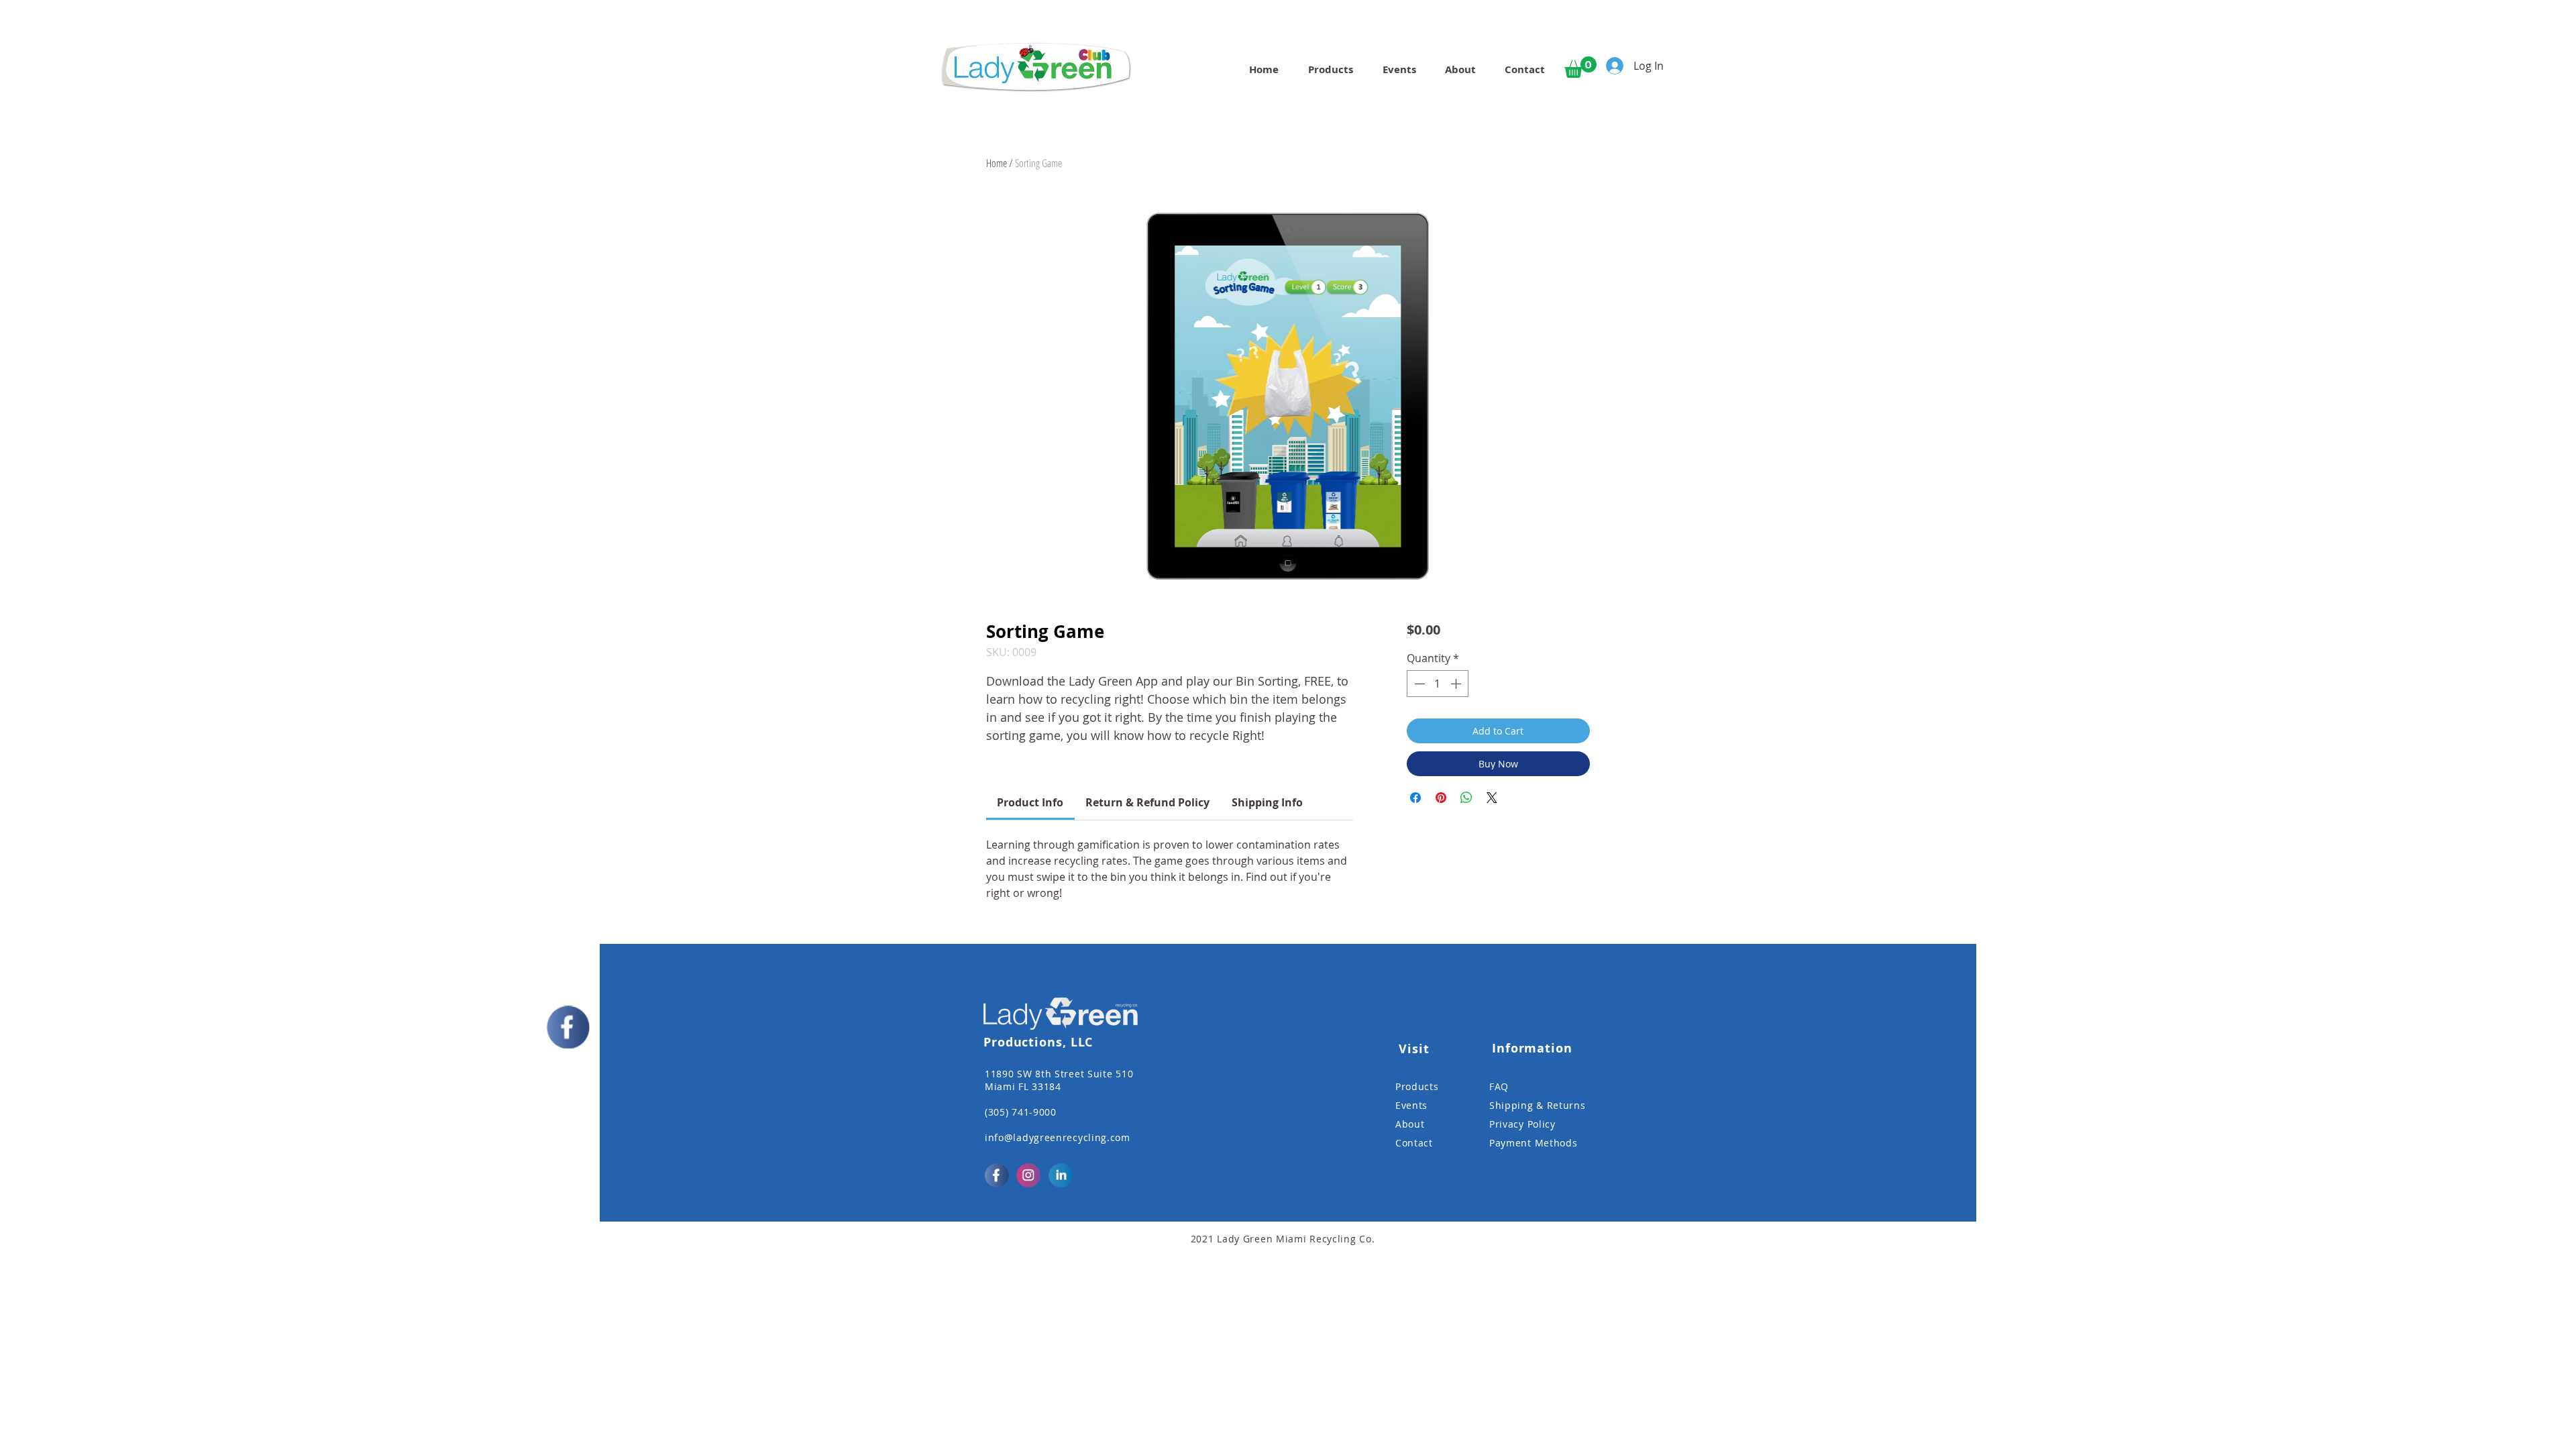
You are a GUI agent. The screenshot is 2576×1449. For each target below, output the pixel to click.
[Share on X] (1492, 798)
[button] (1580, 67)
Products (1417, 1086)
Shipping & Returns (1538, 1105)
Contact (1414, 1143)
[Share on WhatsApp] (1466, 798)
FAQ (1499, 1086)
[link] (1030, 802)
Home (997, 163)
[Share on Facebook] (1415, 798)
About (1410, 1124)
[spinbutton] (1438, 684)
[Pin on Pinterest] (1441, 798)
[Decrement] (1418, 684)
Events (1411, 1105)
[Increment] (1457, 684)
